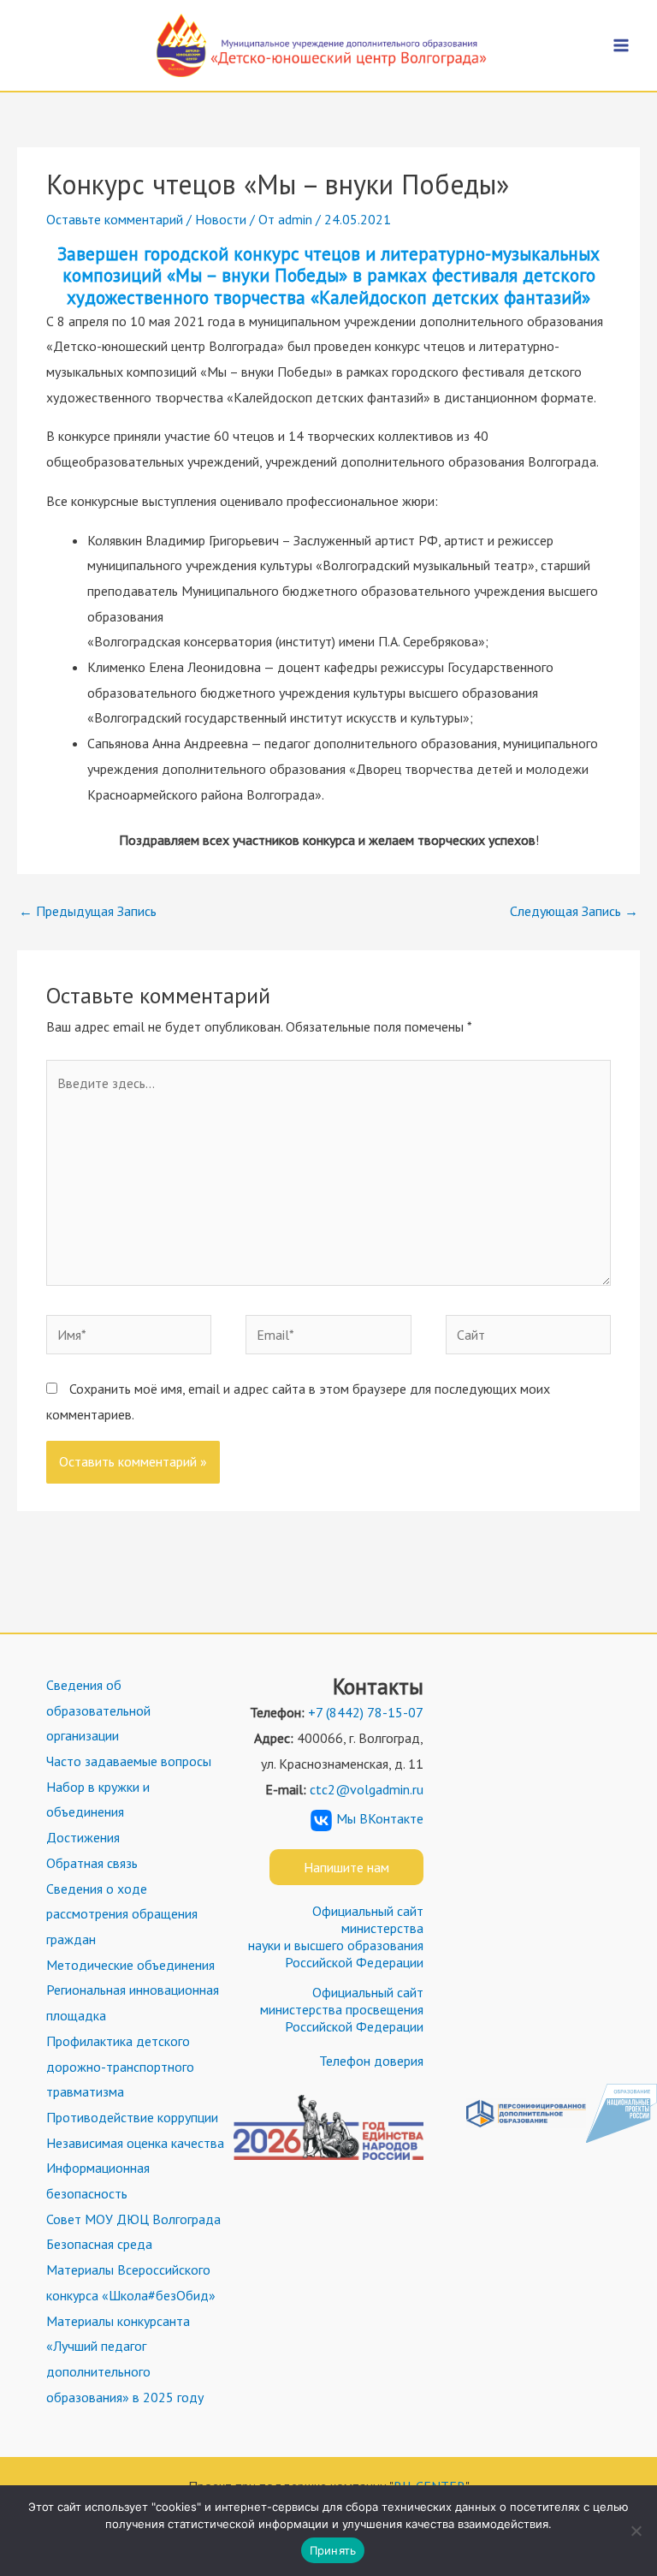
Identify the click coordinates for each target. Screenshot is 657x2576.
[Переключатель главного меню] (621, 45)
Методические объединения (130, 1965)
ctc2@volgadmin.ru (367, 1789)
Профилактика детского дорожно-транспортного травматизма (120, 2066)
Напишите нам (346, 1867)
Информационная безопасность (98, 2180)
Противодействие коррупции (132, 2117)
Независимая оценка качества (135, 2143)
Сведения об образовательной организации (98, 1710)
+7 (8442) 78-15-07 (366, 1712)
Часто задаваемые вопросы (129, 1761)
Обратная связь (92, 1863)
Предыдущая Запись (88, 911)
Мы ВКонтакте (380, 1818)
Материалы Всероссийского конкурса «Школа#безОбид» (131, 2282)
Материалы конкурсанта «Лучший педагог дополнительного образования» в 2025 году (125, 2359)
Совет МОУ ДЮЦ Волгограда (133, 2219)
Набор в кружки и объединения (98, 1800)
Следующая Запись (574, 911)
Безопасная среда (99, 2244)
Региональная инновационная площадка (133, 2002)
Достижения (83, 1837)
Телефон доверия (371, 2061)
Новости (221, 219)
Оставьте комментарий (115, 219)
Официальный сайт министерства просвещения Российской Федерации (342, 2009)
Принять (333, 2550)
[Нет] (636, 2531)
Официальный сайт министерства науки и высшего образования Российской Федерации (336, 1936)
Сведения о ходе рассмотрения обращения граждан (122, 1914)
